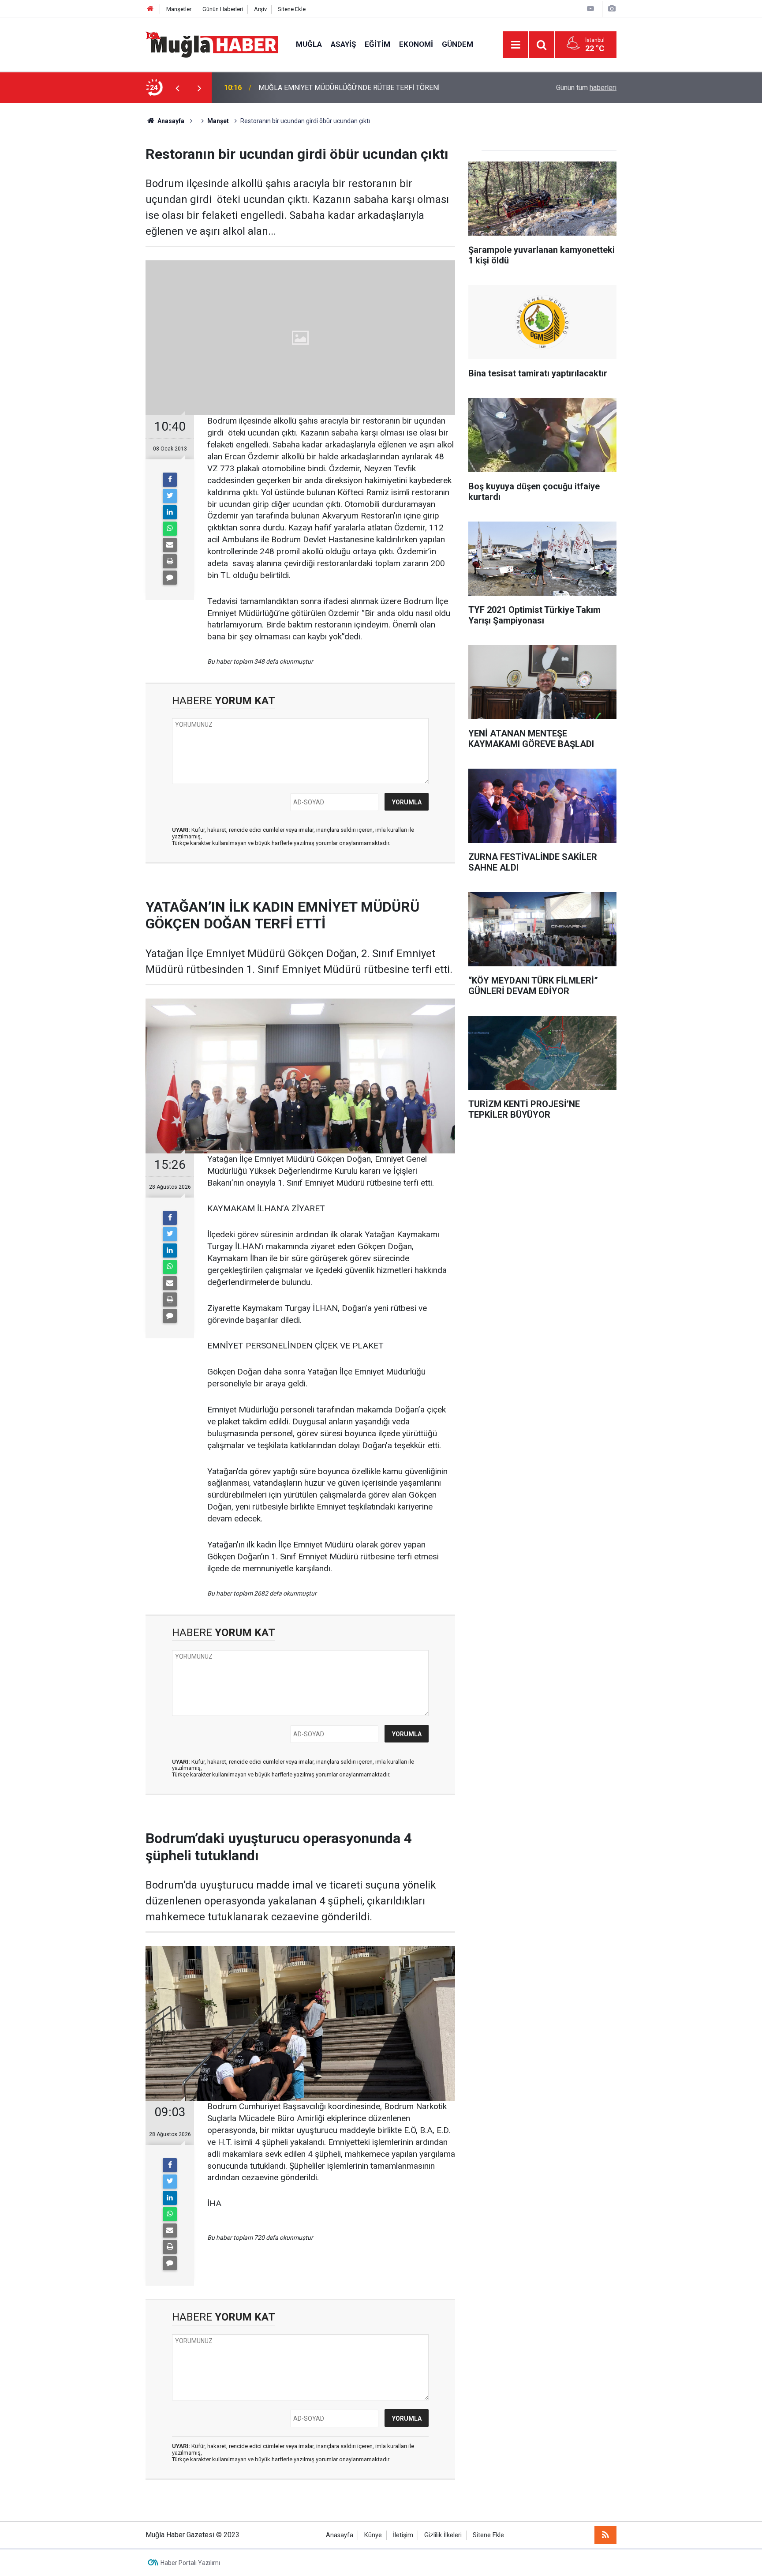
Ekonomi (416, 44)
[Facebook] (170, 480)
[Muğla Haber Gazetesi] (212, 44)
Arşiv (260, 9)
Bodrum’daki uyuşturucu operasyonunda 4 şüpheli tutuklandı (349, 88)
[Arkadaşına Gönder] (170, 545)
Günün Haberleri (223, 9)
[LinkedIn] (170, 512)
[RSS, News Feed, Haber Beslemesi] (605, 2535)
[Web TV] (590, 9)
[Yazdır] (170, 561)
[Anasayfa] (150, 9)
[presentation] (177, 88)
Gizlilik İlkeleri (443, 2535)
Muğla (309, 44)
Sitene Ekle (292, 9)
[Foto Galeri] (612, 9)
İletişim (403, 2535)
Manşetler (179, 9)
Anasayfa (340, 2535)
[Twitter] (170, 496)
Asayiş (343, 44)
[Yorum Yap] (170, 578)
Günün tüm (586, 88)
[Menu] (515, 45)
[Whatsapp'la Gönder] (170, 529)
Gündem (458, 44)
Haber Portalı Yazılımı (190, 2563)
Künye (373, 2535)
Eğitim (377, 44)
